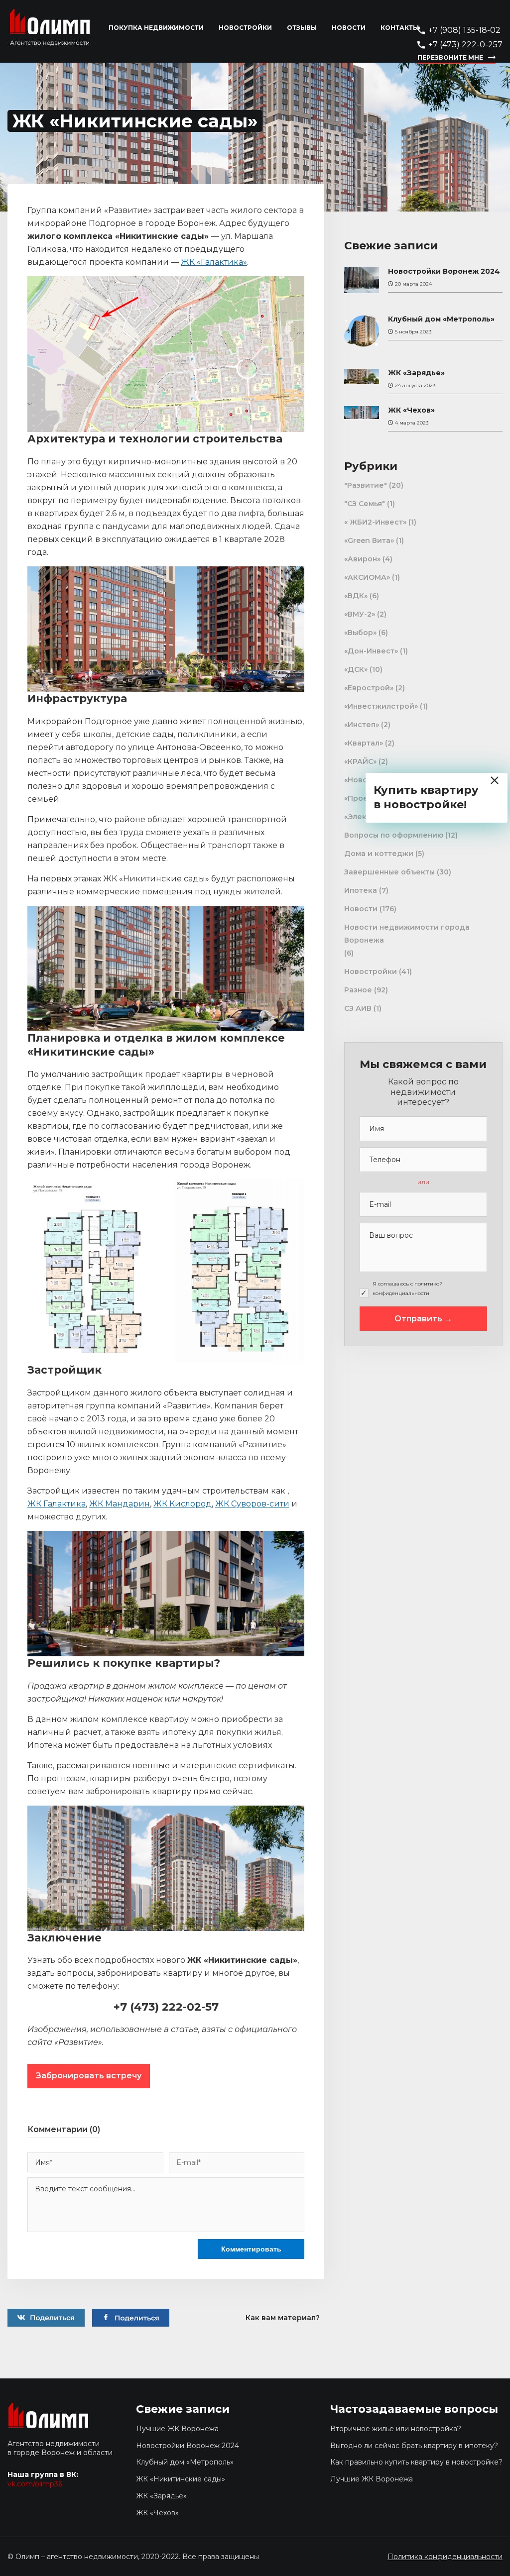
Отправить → (423, 1319)
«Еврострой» (369, 688)
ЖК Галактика (57, 1504)
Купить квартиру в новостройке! (426, 797)
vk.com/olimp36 (35, 2484)
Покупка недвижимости (156, 28)
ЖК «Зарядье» (416, 373)
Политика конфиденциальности (445, 2557)
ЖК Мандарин (120, 1504)
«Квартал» (364, 743)
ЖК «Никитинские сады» (181, 2479)
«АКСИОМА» (367, 577)
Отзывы (302, 28)
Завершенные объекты (389, 872)
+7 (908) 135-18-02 (464, 30)
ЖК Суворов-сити (252, 1504)
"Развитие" (366, 485)
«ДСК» (356, 669)
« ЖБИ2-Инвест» (375, 522)
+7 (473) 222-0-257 (465, 45)
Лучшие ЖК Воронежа (177, 2429)
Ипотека (361, 890)
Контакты (400, 28)
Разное (358, 990)
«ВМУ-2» (360, 614)
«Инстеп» (362, 725)
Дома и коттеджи (379, 854)
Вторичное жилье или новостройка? (396, 2429)
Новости (349, 28)
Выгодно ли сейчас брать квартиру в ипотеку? (414, 2446)
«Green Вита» (369, 540)
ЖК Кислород (183, 1504)
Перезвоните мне (450, 57)
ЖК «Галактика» (214, 262)
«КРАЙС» (360, 761)
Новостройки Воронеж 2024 (444, 271)
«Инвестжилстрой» (381, 706)
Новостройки (245, 28)
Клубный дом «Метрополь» (441, 319)
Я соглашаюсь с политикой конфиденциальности (408, 1288)
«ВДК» (356, 596)
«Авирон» (362, 559)
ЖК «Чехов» (411, 410)
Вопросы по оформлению (394, 835)
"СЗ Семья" (365, 504)
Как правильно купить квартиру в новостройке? (416, 2462)
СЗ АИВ (358, 1008)
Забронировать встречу (89, 2076)
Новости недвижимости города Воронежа (407, 934)
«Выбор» (360, 633)
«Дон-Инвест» (371, 651)
